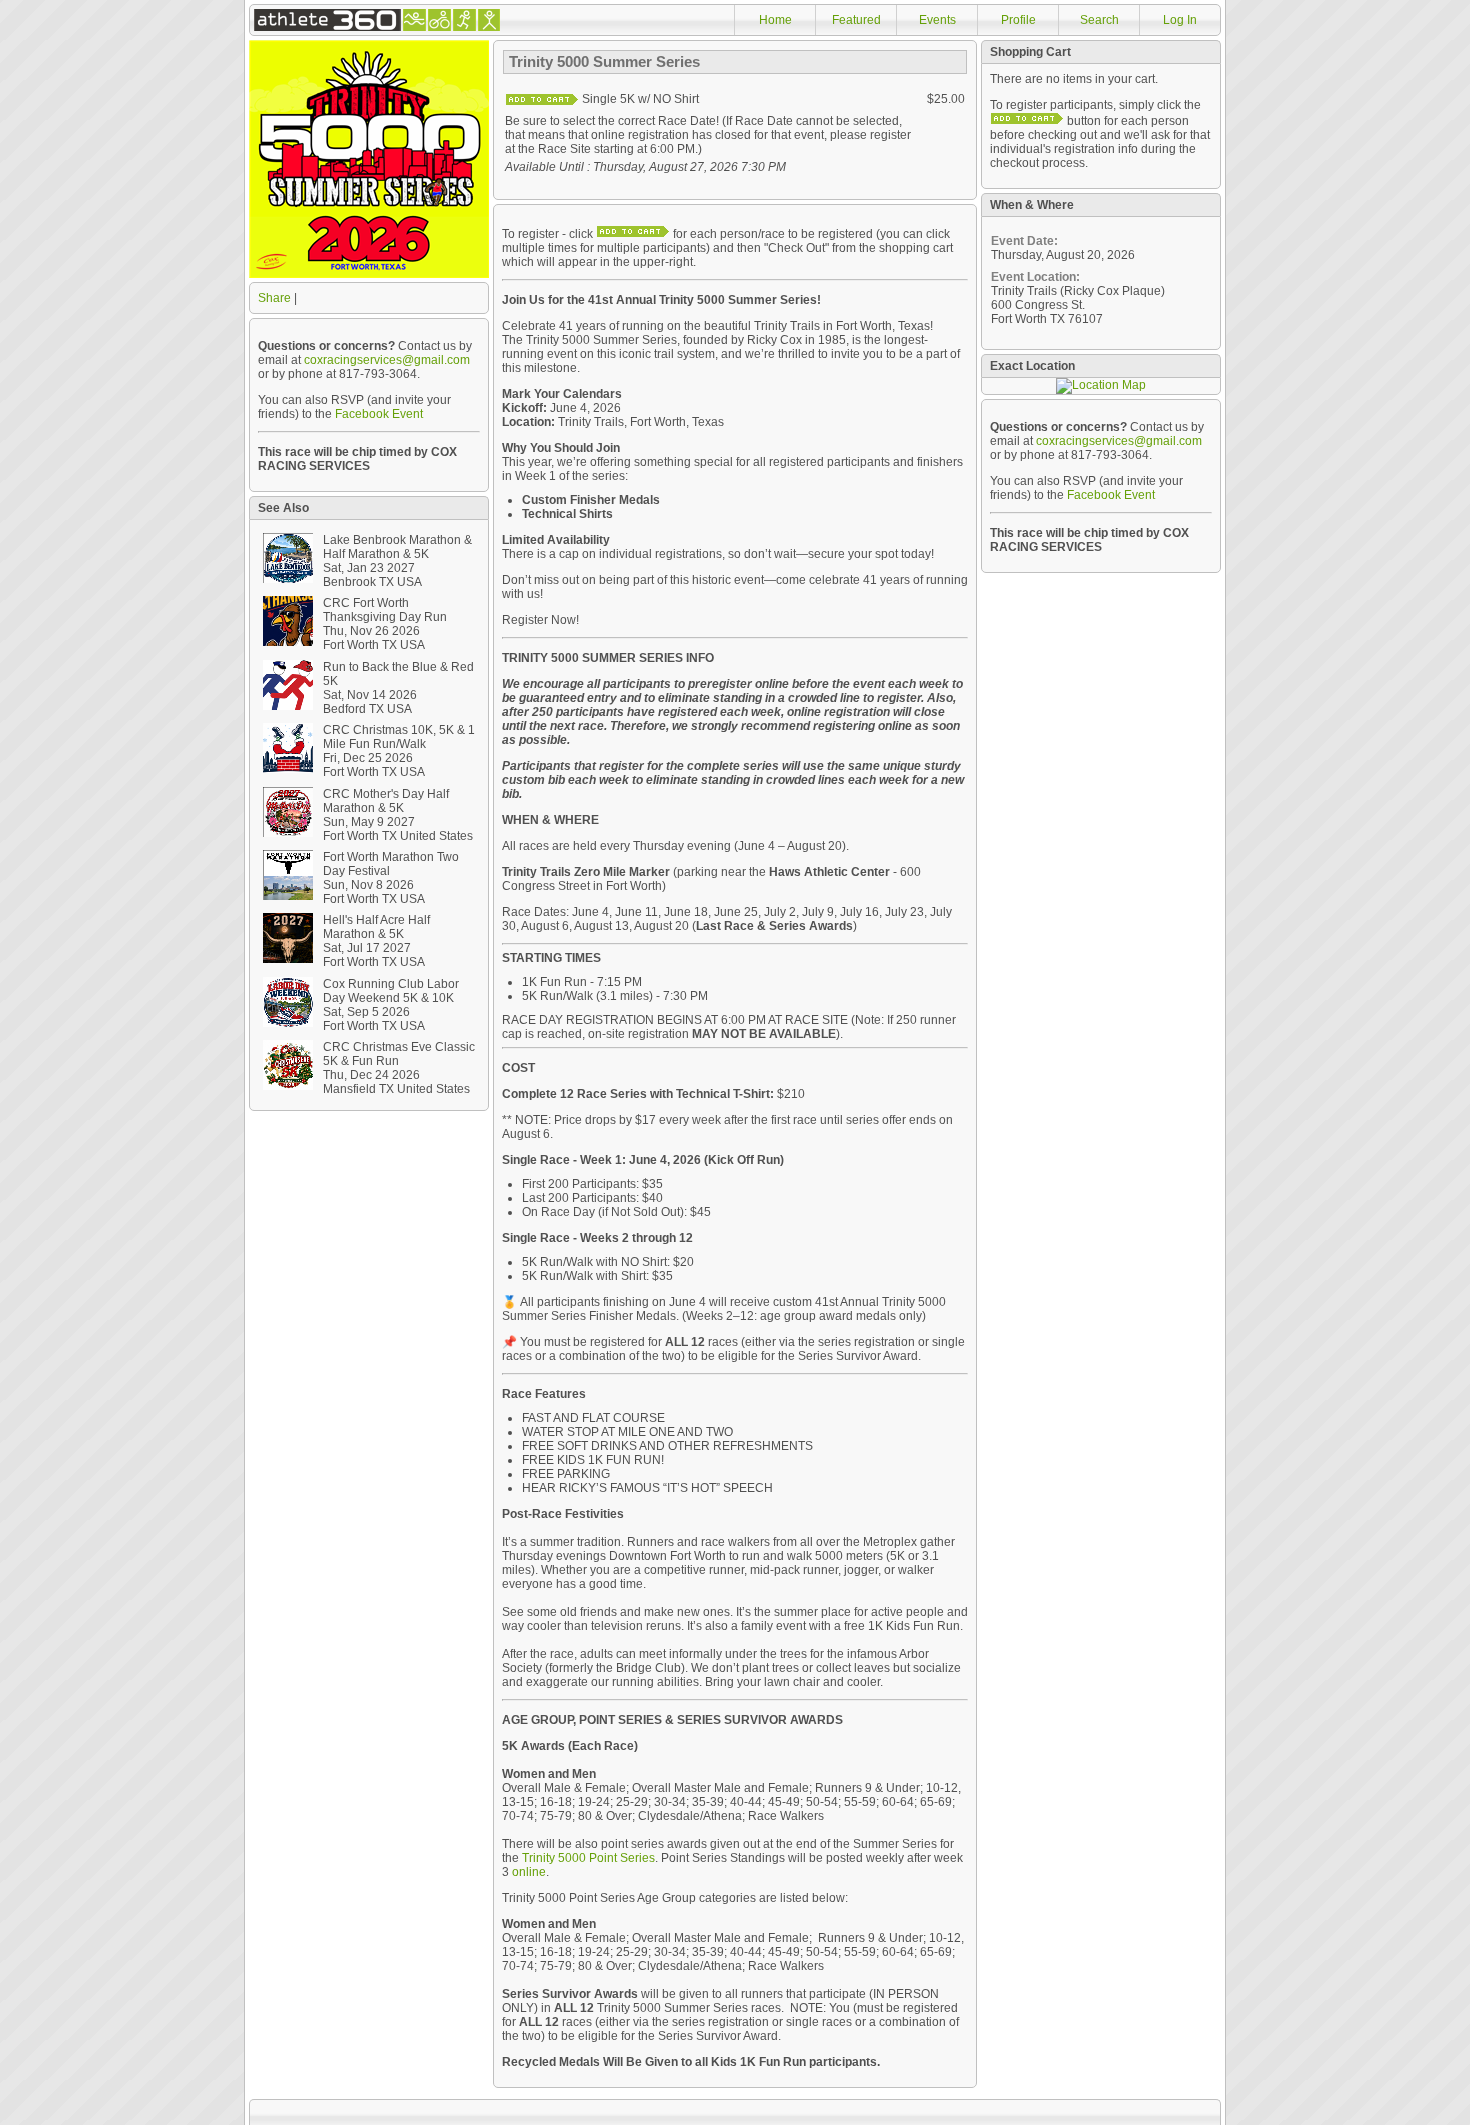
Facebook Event (379, 414)
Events (937, 20)
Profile (1018, 20)
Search (1099, 20)
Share (274, 298)
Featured (856, 20)
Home (775, 20)
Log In (1180, 20)
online (529, 1872)
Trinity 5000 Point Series (588, 1858)
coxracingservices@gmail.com (387, 360)
